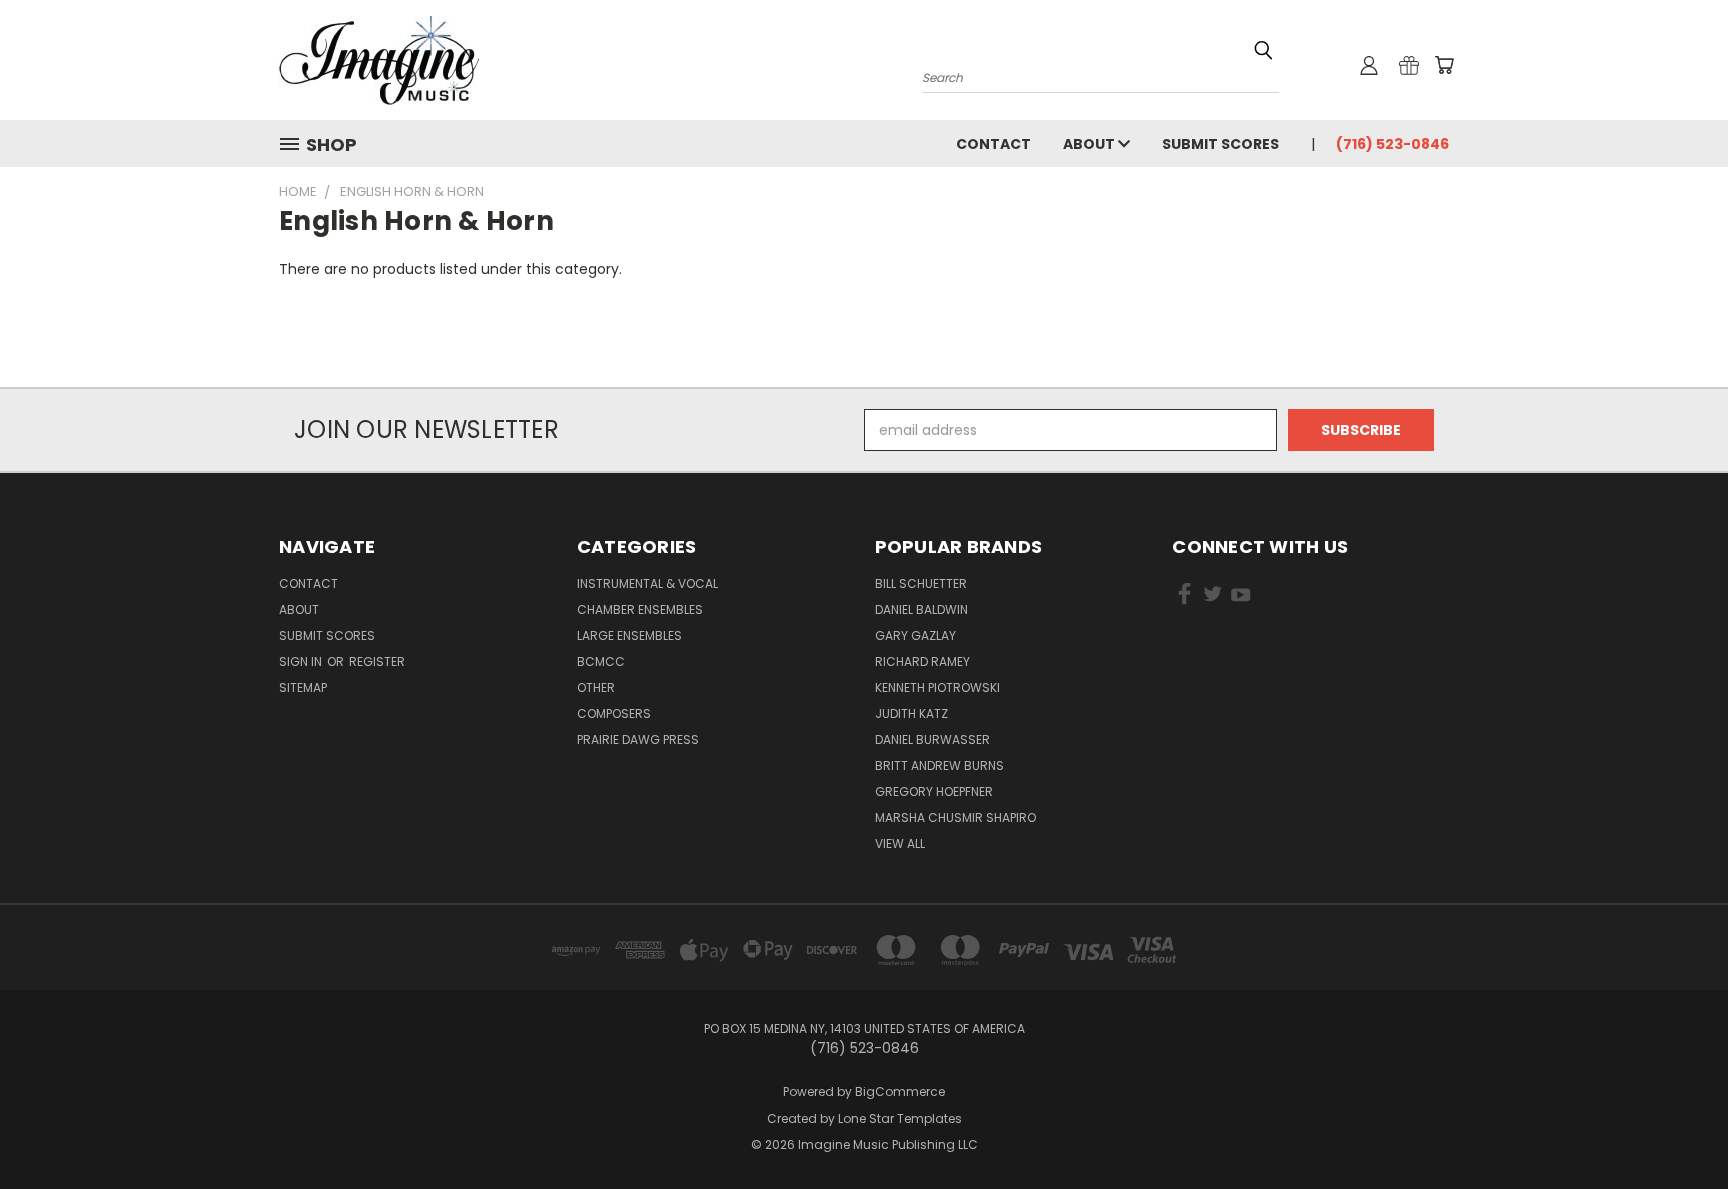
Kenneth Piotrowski (937, 687)
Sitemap (303, 687)
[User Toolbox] (1369, 65)
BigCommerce (900, 1091)
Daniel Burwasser (932, 739)
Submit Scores (1220, 144)
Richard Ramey (922, 661)
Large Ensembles (629, 635)
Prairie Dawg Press (638, 739)
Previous (1675, 1126)
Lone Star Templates (900, 1118)
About (1090, 144)
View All (900, 843)
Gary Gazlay (915, 635)
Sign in (302, 661)
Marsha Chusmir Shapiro (955, 817)
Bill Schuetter (921, 583)
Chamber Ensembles (640, 609)
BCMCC (601, 661)
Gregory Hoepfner (934, 791)
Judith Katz (911, 713)
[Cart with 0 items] (1444, 65)
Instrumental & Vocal (647, 583)
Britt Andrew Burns (939, 765)
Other (596, 687)
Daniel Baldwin (921, 609)
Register (377, 661)
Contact (993, 144)
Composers (614, 713)
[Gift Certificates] (1409, 65)
